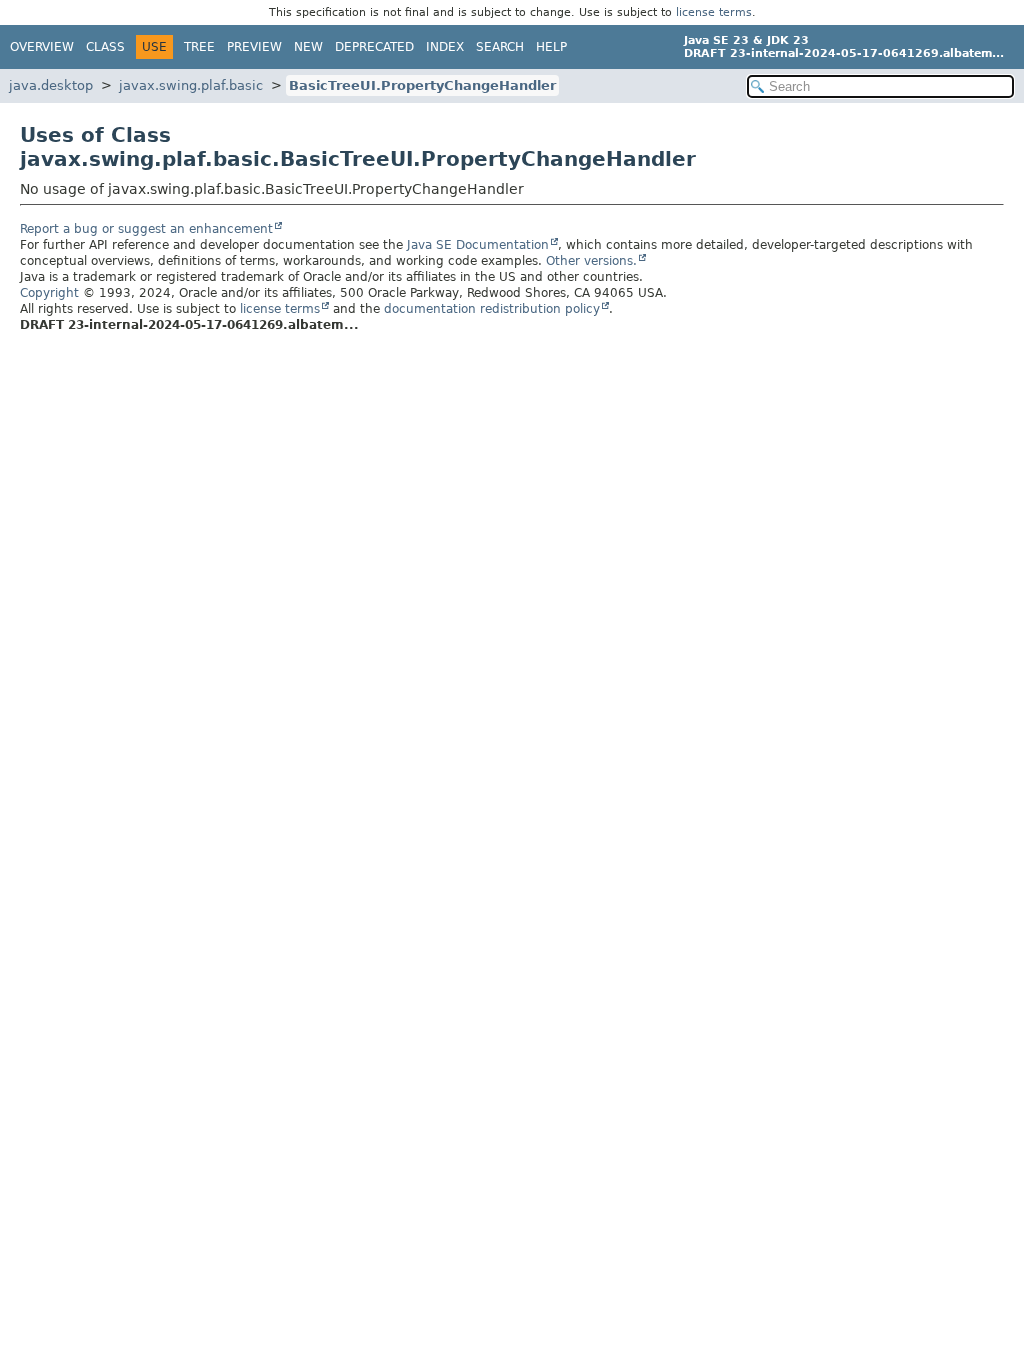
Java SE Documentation (478, 245)
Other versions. (591, 261)
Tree (199, 47)
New (308, 47)
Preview (254, 47)
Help (551, 47)
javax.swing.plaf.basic (191, 85)
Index (445, 47)
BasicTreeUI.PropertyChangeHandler (422, 85)
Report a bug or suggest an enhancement (146, 229)
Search (500, 47)
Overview (42, 47)
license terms (714, 12)
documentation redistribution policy (492, 309)
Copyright (49, 293)
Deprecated (374, 47)
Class (105, 47)
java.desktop (51, 85)
